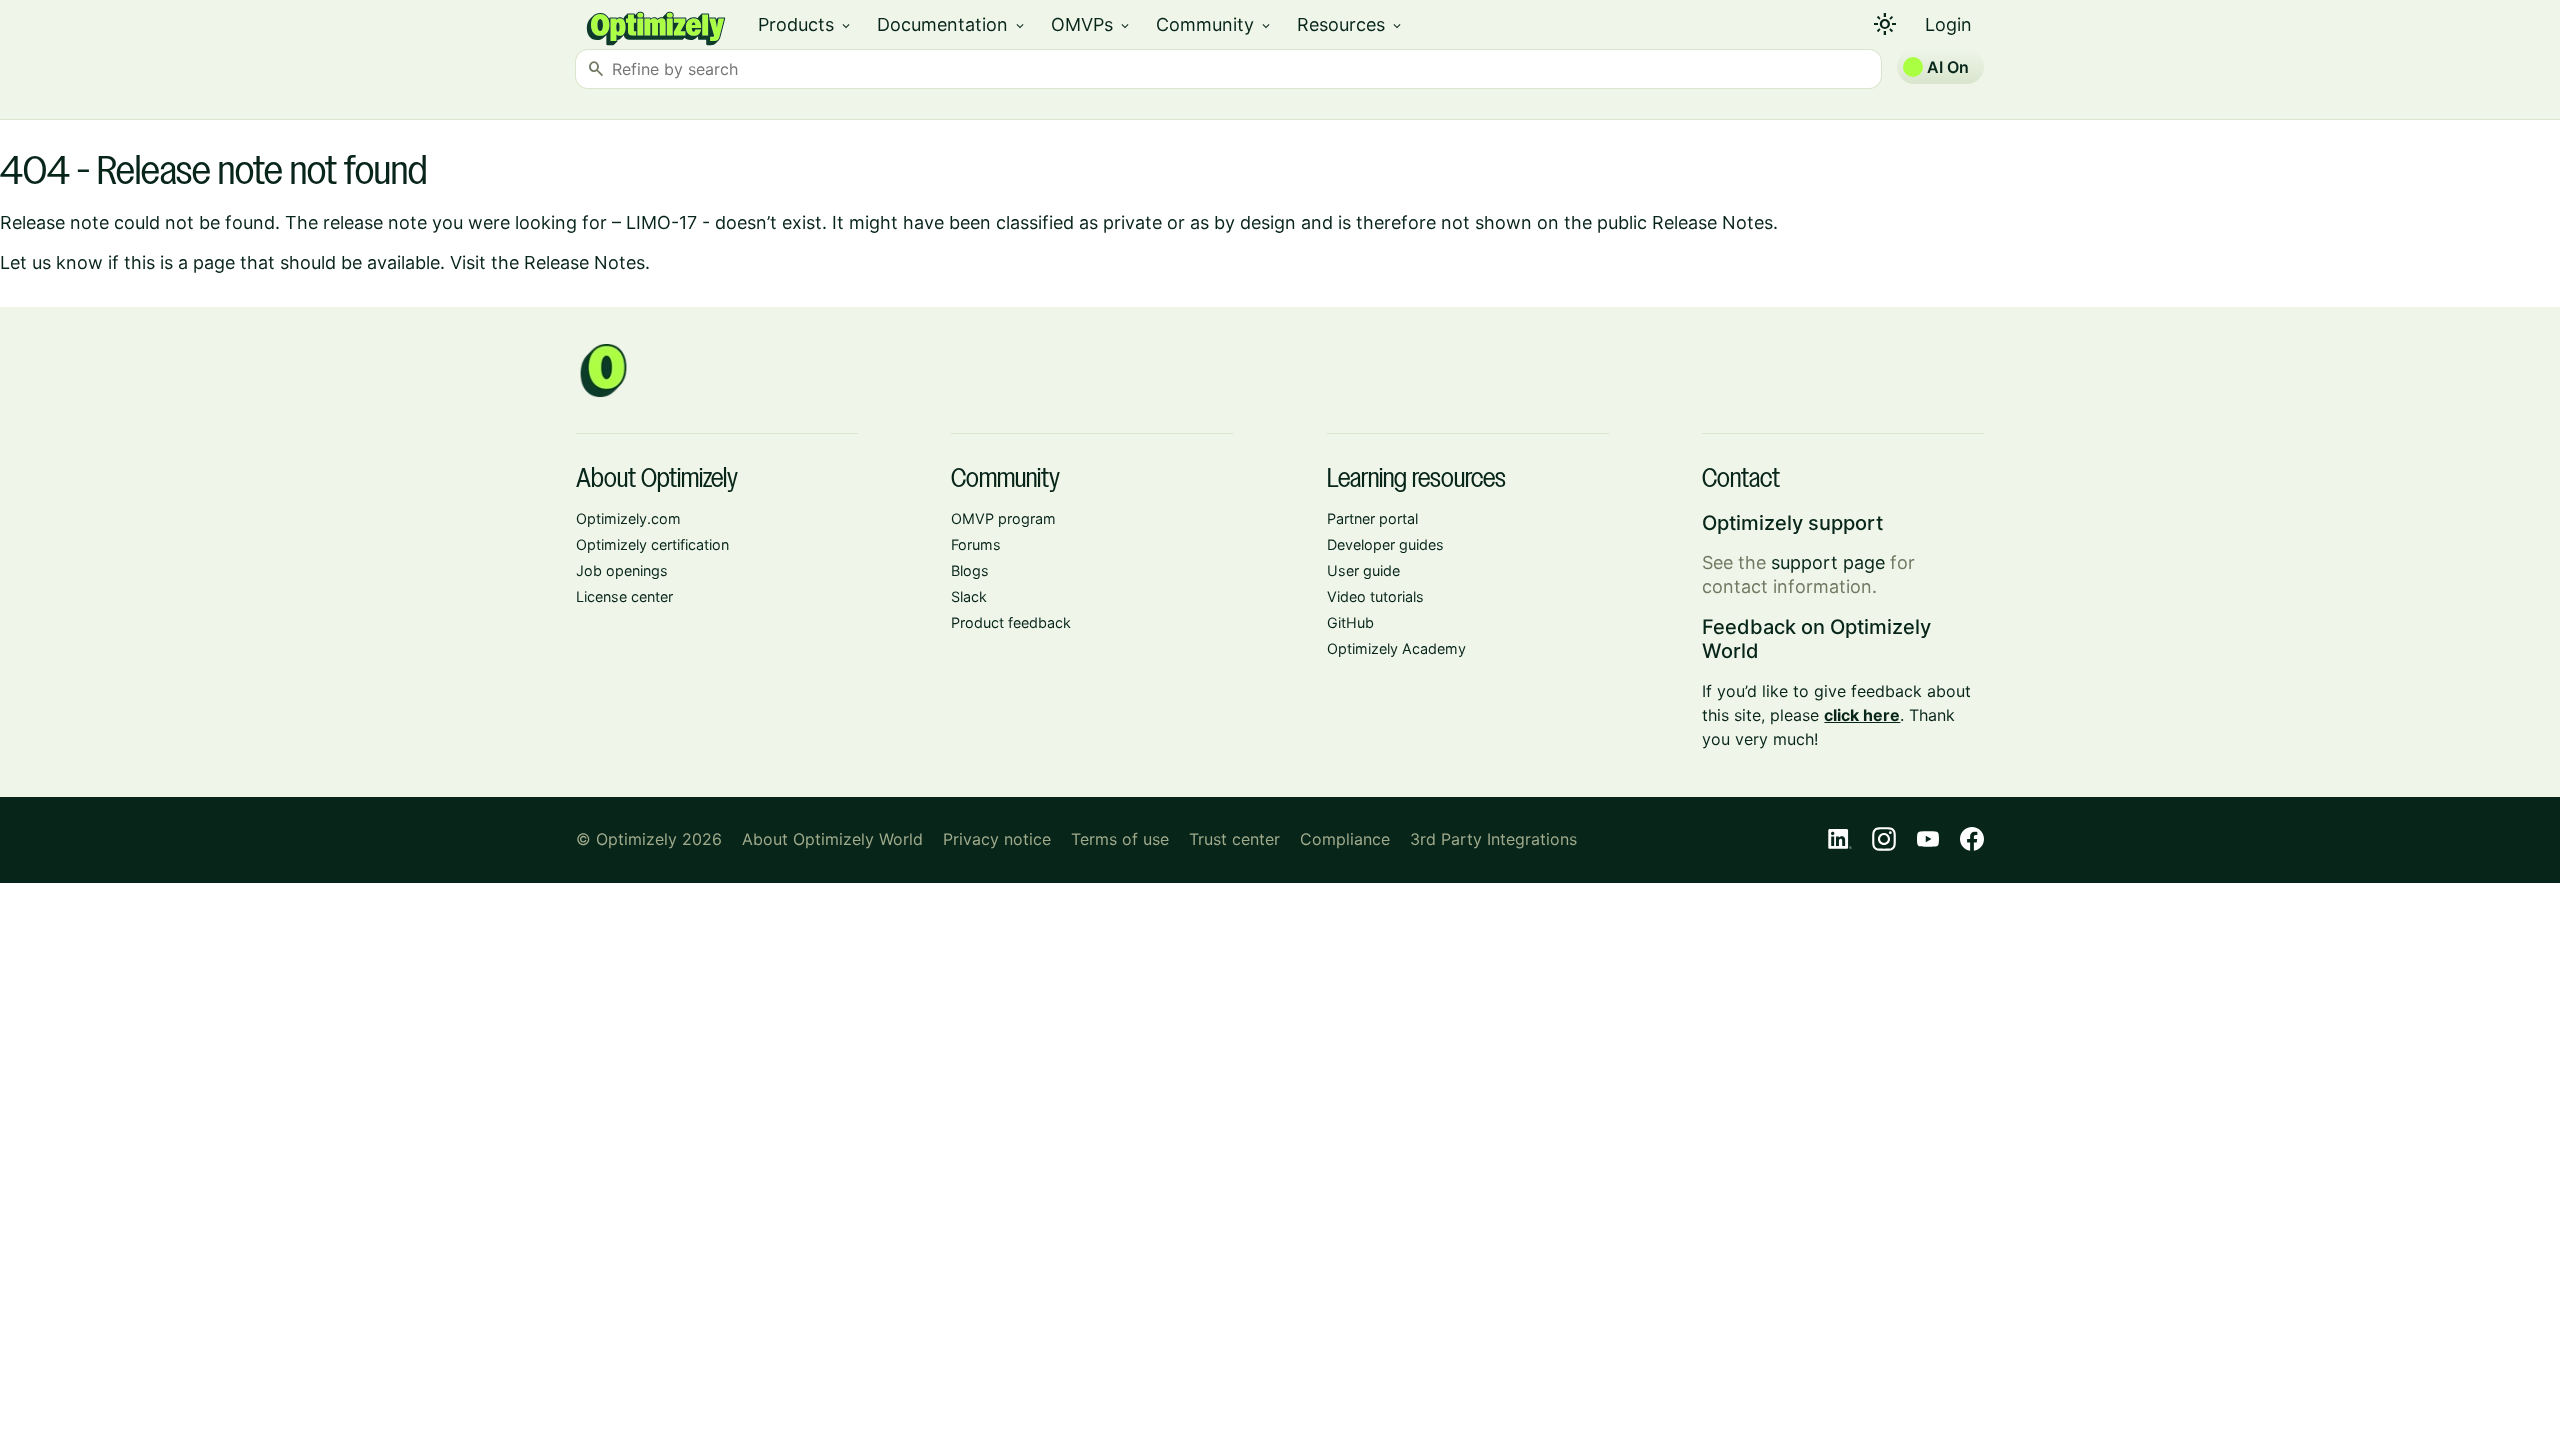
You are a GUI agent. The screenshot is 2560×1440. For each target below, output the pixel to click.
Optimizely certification (652, 544)
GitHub (1350, 622)
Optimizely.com (628, 518)
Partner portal (1372, 518)
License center (624, 596)
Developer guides (1385, 544)
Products (805, 24)
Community (1214, 24)
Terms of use (1120, 839)
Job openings (622, 570)
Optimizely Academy (1396, 648)
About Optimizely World (832, 839)
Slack (969, 596)
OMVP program (1003, 518)
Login (1948, 24)
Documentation (952, 24)
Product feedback (1011, 622)
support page (1828, 562)
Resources (1350, 24)
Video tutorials (1375, 596)
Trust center (1234, 839)
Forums (976, 544)
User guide (1363, 570)
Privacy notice (997, 839)
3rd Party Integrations (1493, 839)
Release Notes (584, 262)
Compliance (1345, 839)
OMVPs (1091, 24)
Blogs (970, 570)
